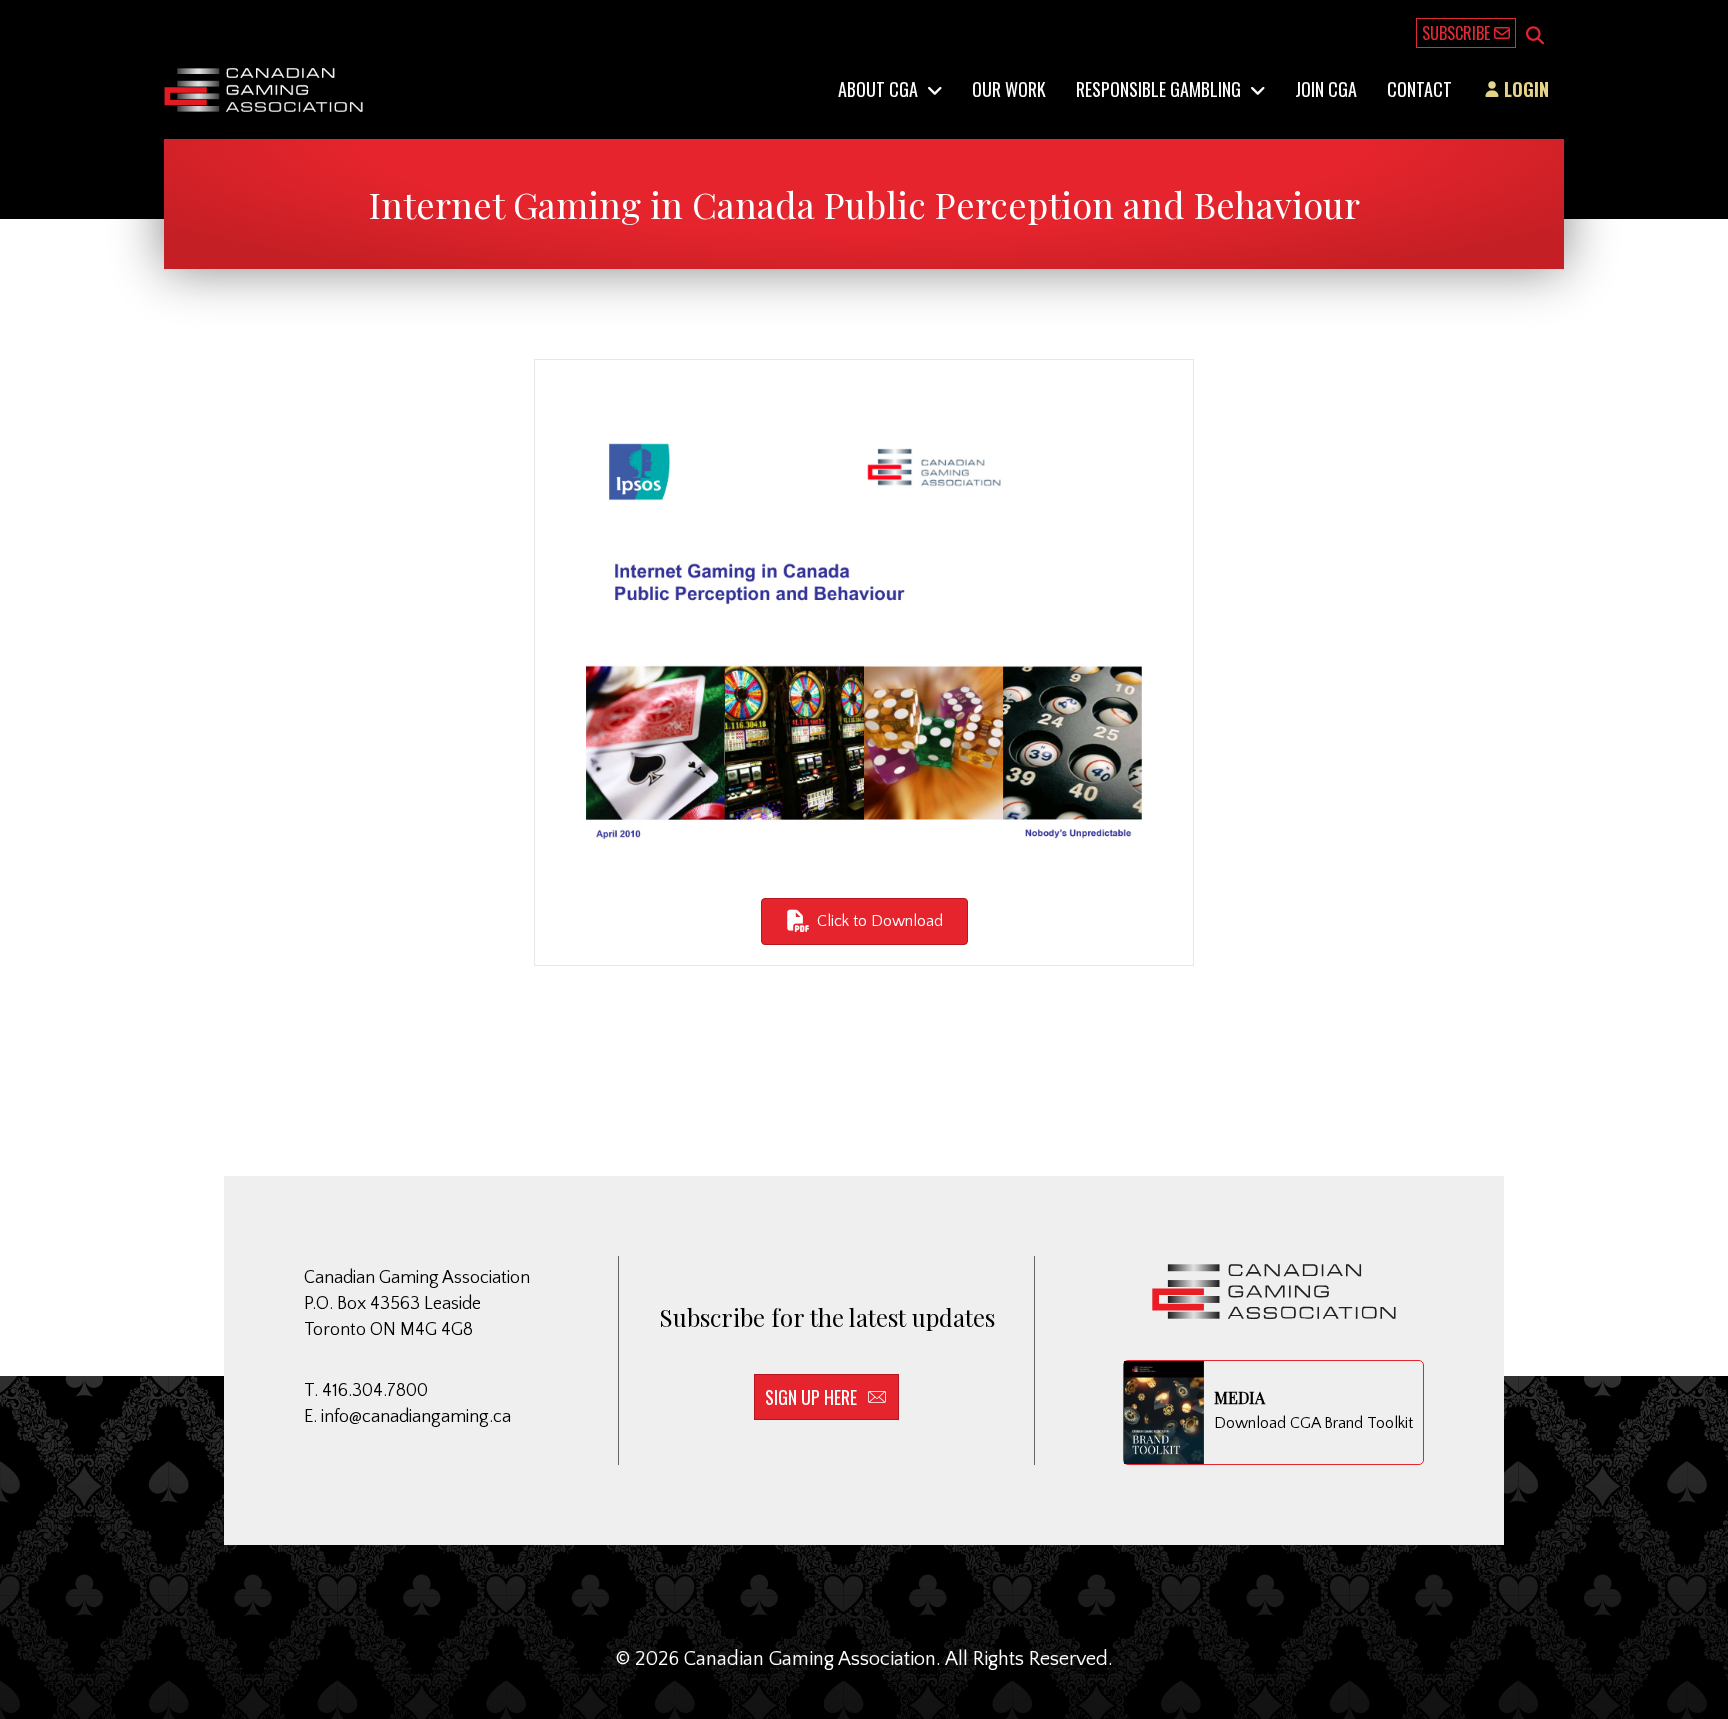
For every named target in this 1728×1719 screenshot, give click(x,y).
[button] (1535, 37)
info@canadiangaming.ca (416, 1417)
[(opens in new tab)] (864, 633)
